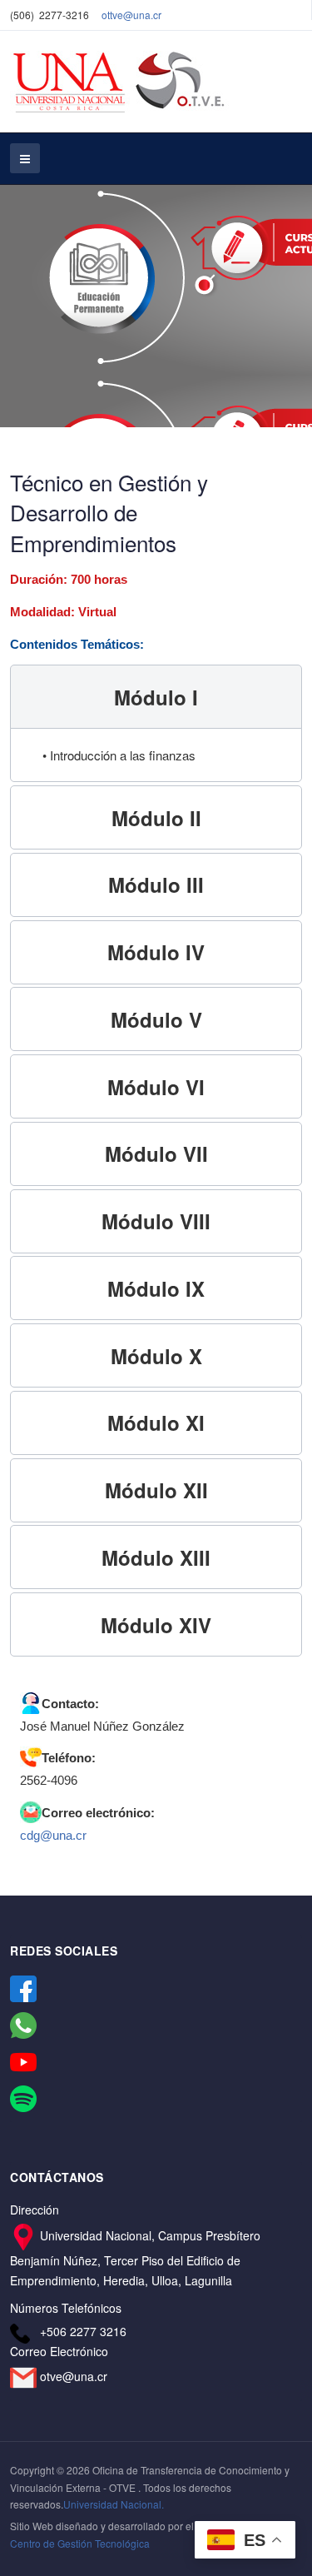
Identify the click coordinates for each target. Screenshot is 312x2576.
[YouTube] (23, 2060)
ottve (112, 15)
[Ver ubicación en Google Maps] (25, 2235)
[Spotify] (23, 2097)
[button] (156, 697)
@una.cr (142, 15)
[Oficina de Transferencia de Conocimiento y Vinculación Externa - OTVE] (119, 82)
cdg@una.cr (53, 1835)
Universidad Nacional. (114, 2504)
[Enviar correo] (25, 2376)
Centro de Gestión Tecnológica (80, 2543)
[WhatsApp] (23, 2024)
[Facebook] (23, 1987)
